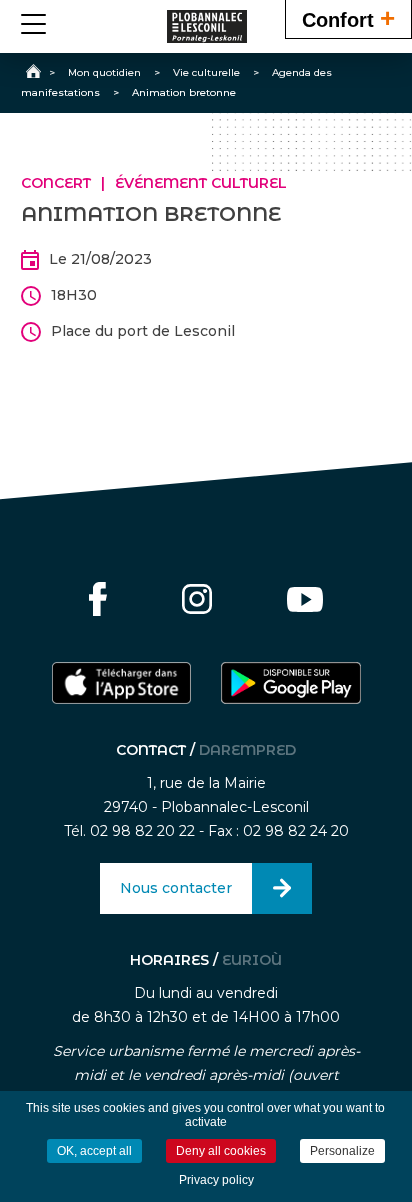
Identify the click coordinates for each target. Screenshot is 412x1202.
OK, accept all (94, 1151)
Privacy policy (216, 1180)
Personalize (342, 1151)
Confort (348, 18)
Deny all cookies (221, 1151)
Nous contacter (176, 888)
